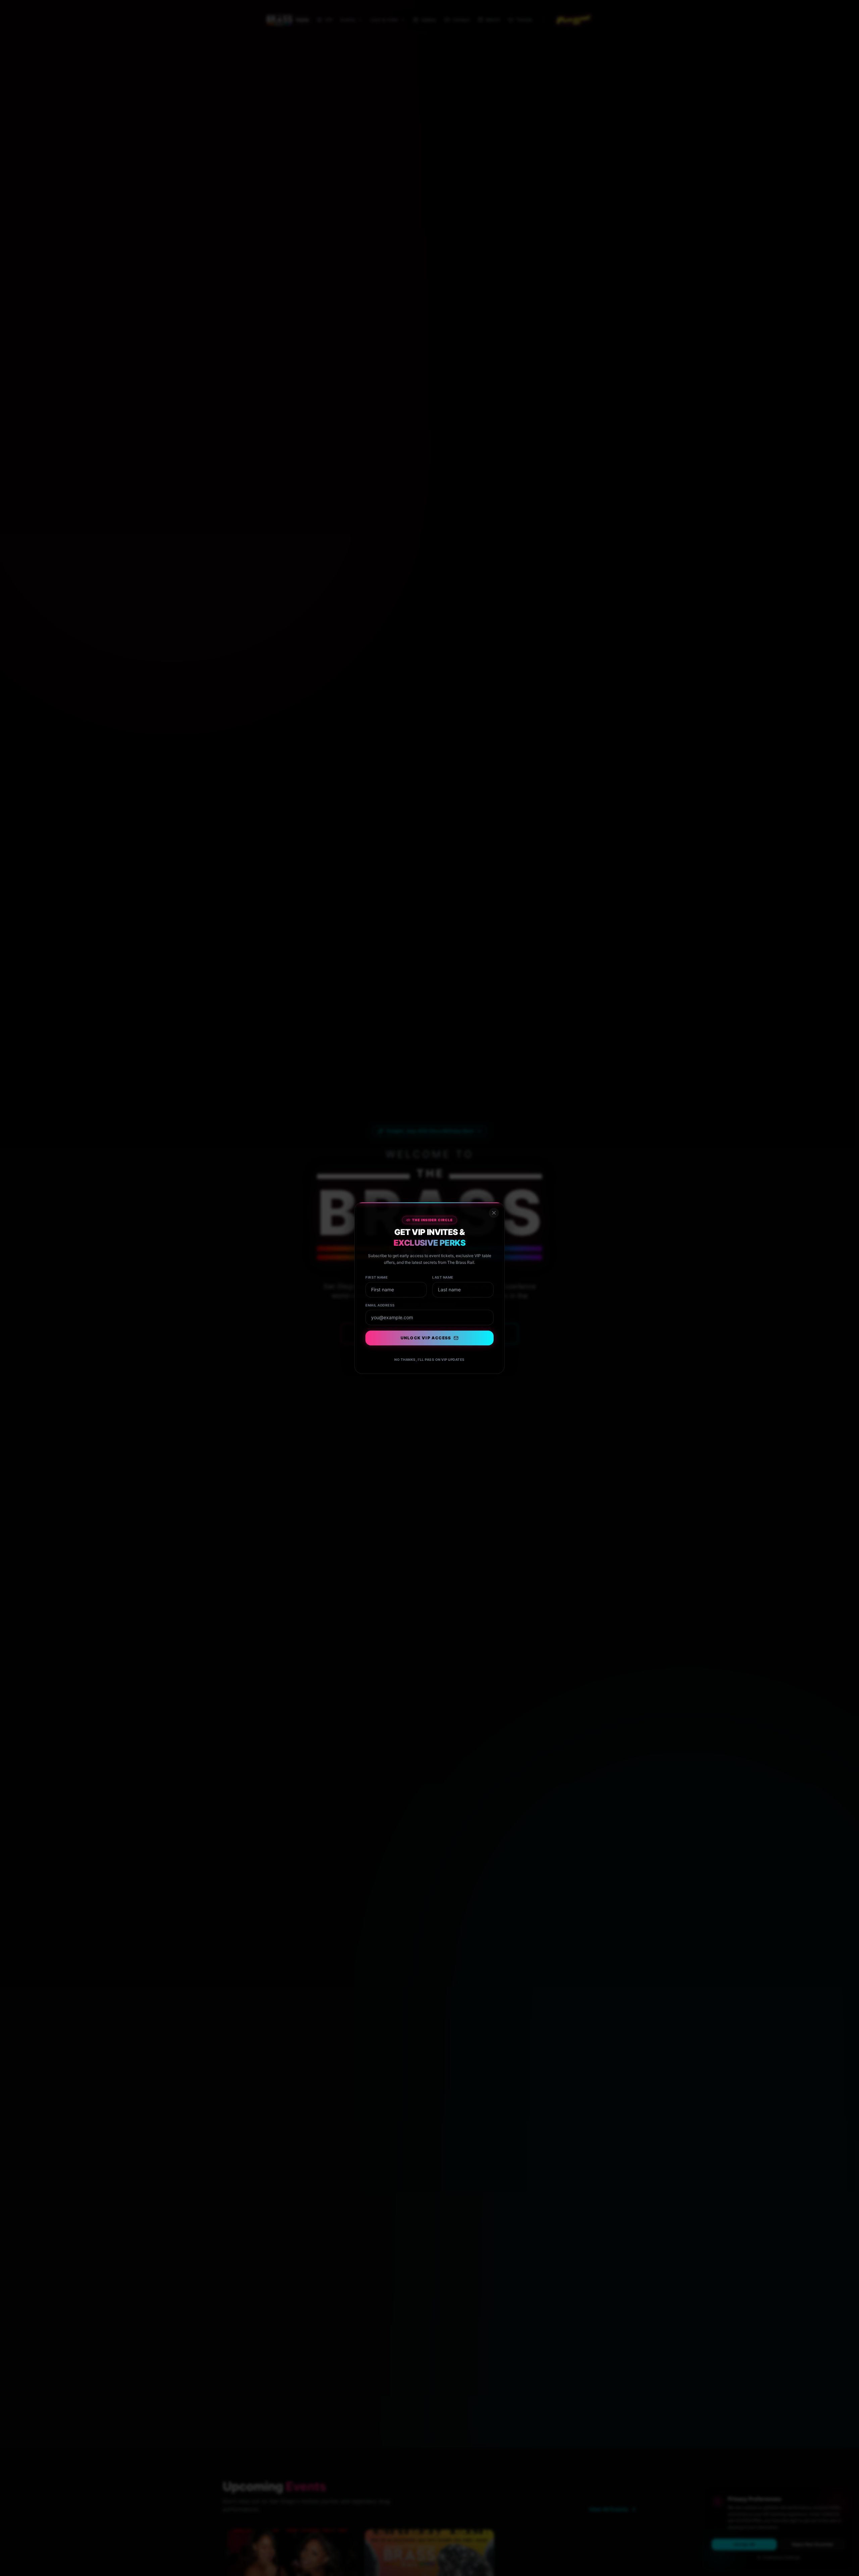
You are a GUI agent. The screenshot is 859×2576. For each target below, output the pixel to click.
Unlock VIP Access (426, 1338)
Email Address (380, 1305)
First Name (376, 1277)
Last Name (443, 1277)
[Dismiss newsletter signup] (494, 1213)
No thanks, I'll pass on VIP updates (429, 1359)
